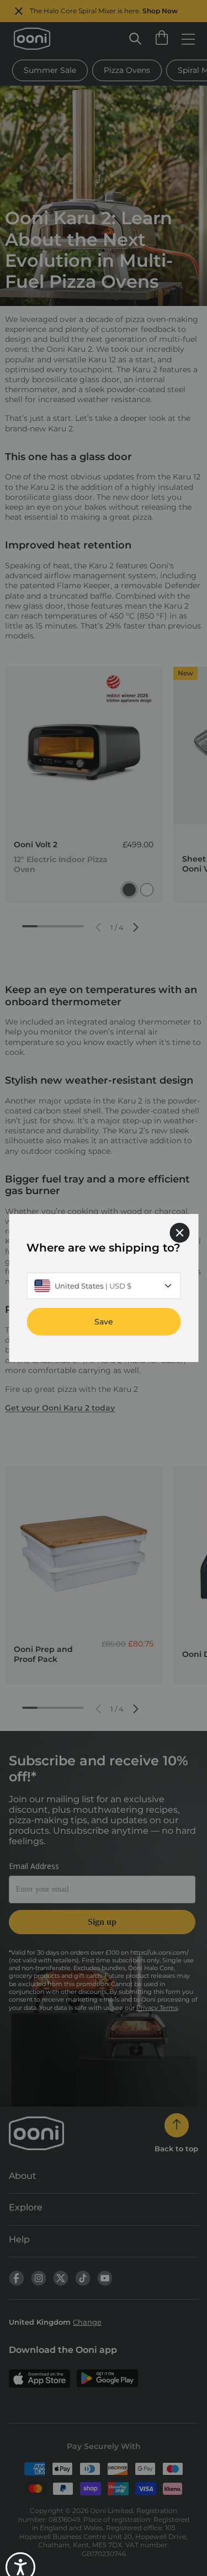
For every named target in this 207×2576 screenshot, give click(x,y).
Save (104, 1322)
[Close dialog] (179, 1233)
